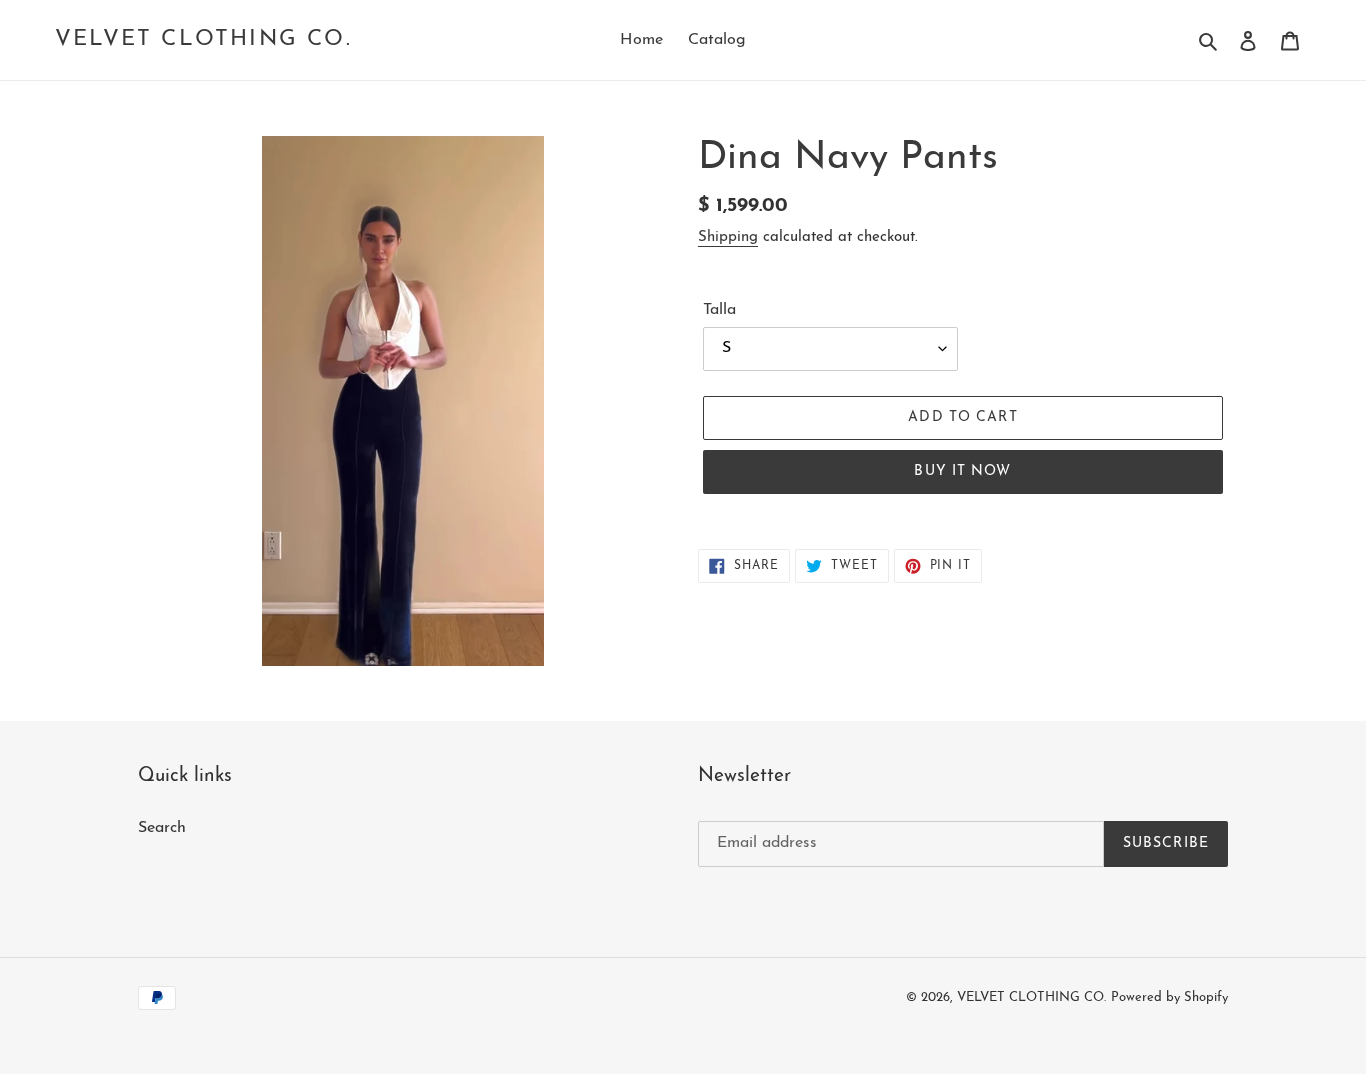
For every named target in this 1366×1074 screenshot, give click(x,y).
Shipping (728, 237)
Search (162, 828)
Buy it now (962, 471)
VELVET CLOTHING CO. (203, 39)
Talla (719, 310)
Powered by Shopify (1169, 997)
